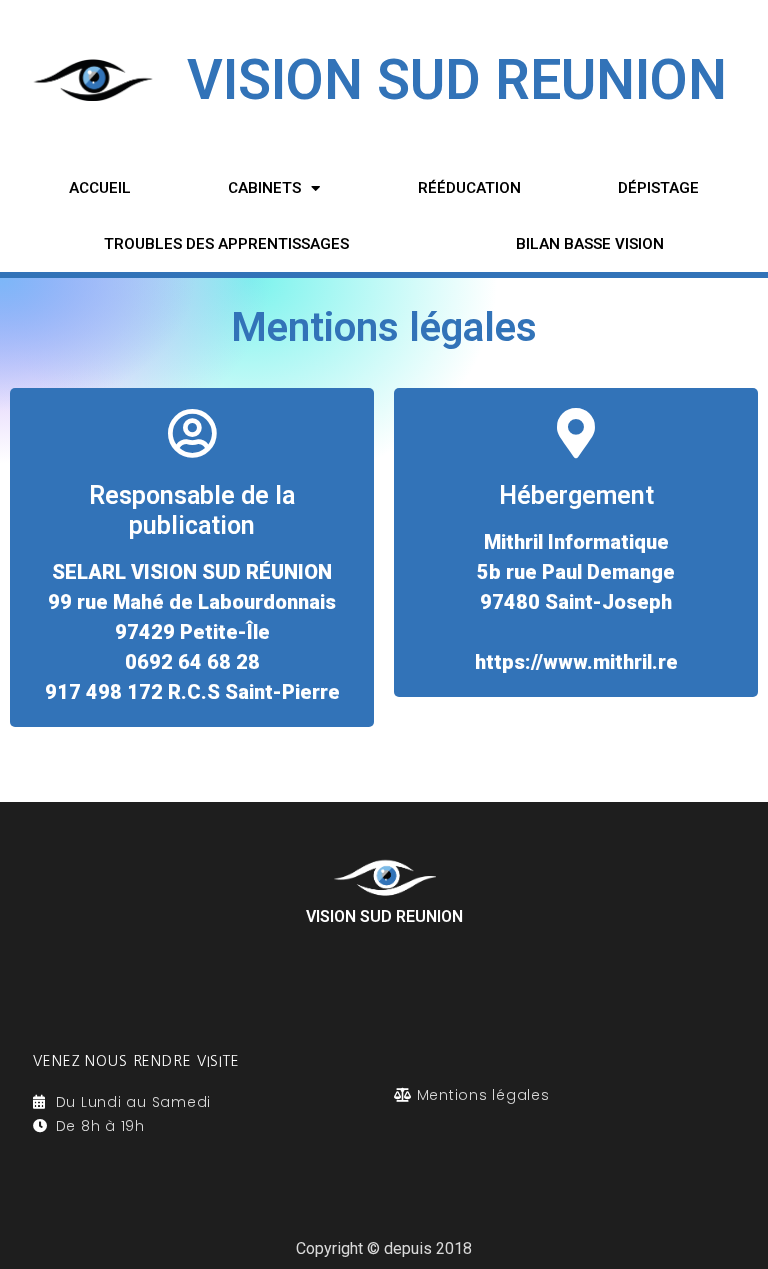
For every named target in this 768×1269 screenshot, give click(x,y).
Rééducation (469, 188)
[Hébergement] (576, 433)
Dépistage (658, 188)
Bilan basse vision (590, 244)
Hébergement (576, 495)
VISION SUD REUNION (457, 80)
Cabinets (264, 188)
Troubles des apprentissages (226, 244)
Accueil (100, 188)
